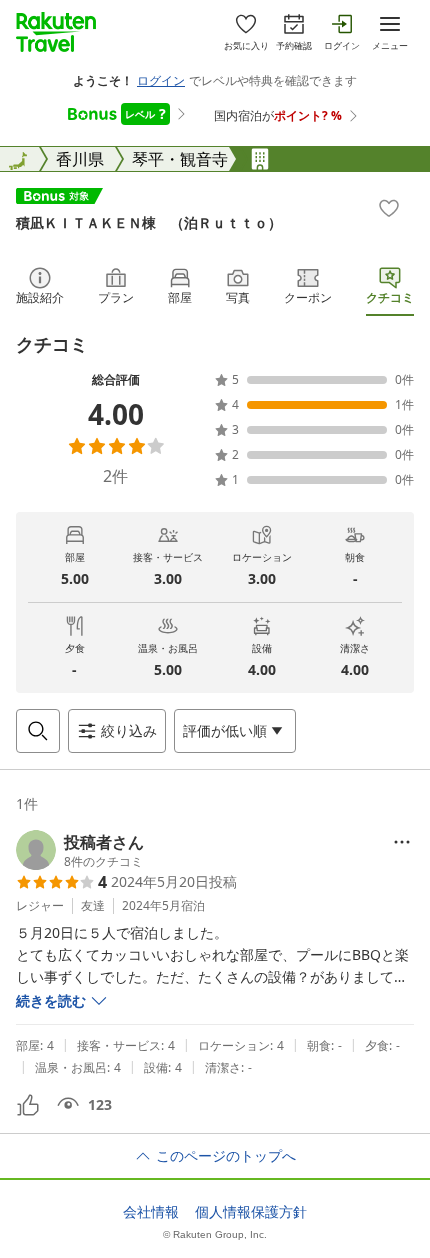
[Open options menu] (402, 842)
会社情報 (151, 1212)
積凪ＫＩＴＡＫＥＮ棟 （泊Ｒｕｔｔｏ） (149, 222)
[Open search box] (38, 731)
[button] (80, 850)
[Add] (389, 208)
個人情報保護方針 (251, 1212)
